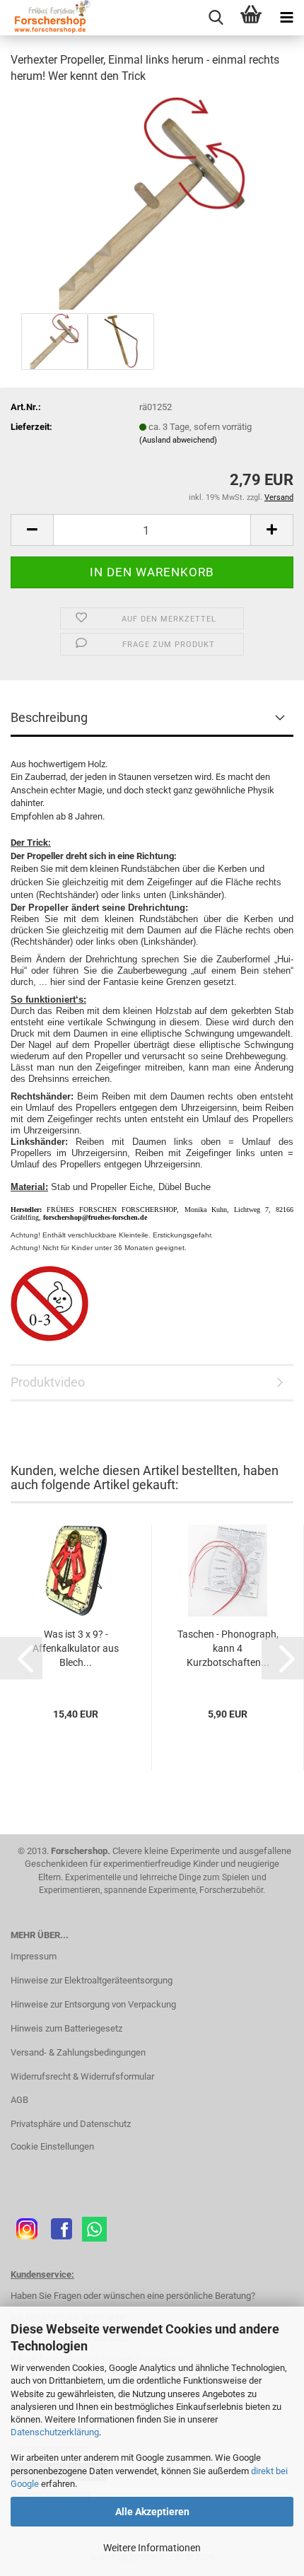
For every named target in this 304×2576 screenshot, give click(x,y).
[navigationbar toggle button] (286, 18)
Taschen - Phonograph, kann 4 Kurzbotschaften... (228, 1648)
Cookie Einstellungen (52, 2146)
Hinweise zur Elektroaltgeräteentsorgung (92, 1980)
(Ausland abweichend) (178, 440)
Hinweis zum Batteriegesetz (66, 2028)
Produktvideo (48, 1382)
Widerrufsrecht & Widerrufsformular (82, 2076)
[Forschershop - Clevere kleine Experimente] (46, 18)
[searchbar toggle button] (216, 18)
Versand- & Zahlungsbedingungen (78, 2052)
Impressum (34, 1956)
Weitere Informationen (152, 2548)
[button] (32, 530)
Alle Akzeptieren (152, 2512)
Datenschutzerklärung (55, 2432)
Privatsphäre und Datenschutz (71, 2124)
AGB (19, 2100)
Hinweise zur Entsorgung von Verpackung (93, 2004)
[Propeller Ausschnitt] (152, 203)
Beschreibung (49, 717)
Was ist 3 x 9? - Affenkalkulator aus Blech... (76, 1648)
